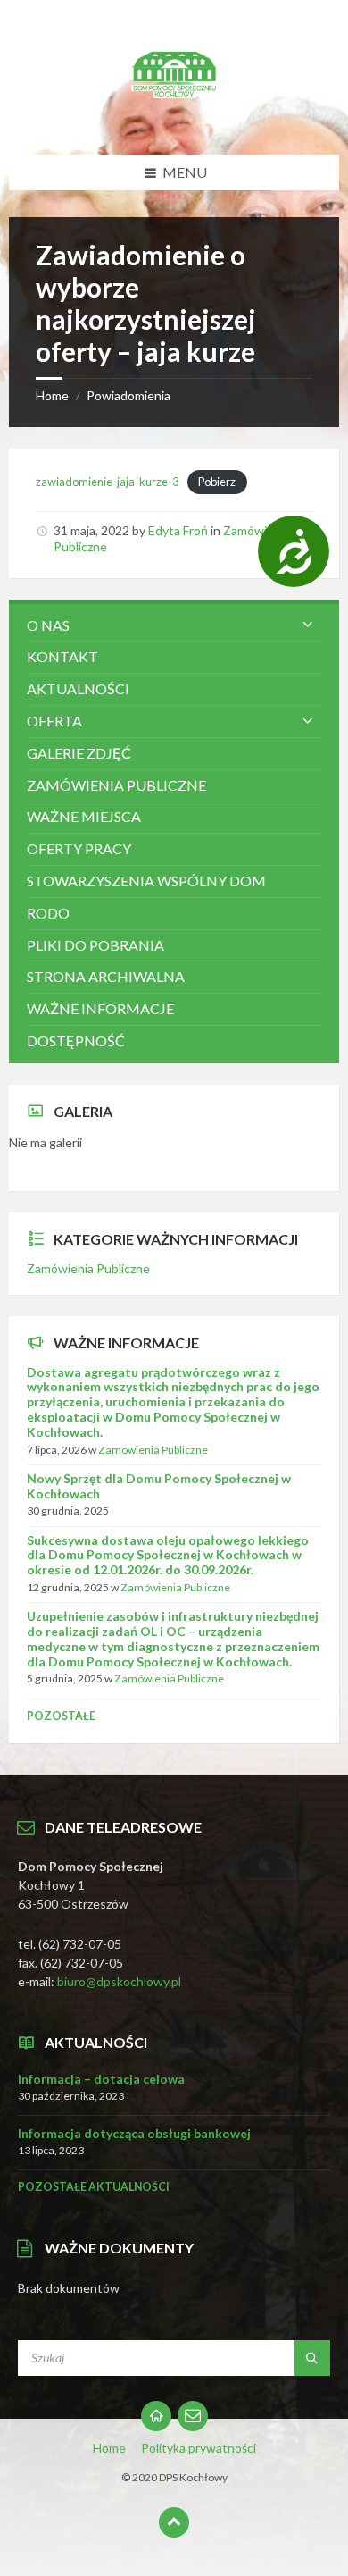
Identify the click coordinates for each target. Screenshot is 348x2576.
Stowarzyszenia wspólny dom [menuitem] (146, 881)
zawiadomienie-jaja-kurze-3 (107, 482)
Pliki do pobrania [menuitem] (95, 945)
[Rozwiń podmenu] (308, 625)
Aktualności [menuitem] (78, 688)
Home (52, 395)
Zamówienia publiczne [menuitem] (116, 785)
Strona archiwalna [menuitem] (106, 976)
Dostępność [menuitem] (76, 1040)
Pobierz (217, 482)
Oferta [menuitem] (54, 721)
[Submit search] (312, 2358)
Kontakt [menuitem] (62, 656)
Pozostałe (61, 1716)
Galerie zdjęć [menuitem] (79, 753)
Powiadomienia (128, 395)
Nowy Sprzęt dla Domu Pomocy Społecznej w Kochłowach (159, 1486)
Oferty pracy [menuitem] (79, 848)
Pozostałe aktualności (94, 2187)
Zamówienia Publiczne (88, 1268)
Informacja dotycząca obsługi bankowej (134, 2133)
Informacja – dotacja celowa (101, 2079)
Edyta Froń (178, 530)
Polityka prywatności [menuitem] (199, 2448)
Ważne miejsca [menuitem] (84, 816)
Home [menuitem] (109, 2448)
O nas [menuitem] (48, 625)
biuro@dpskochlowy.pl (119, 1981)
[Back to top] (174, 2522)
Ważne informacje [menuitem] (100, 1008)
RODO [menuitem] (48, 913)
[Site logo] (174, 119)
